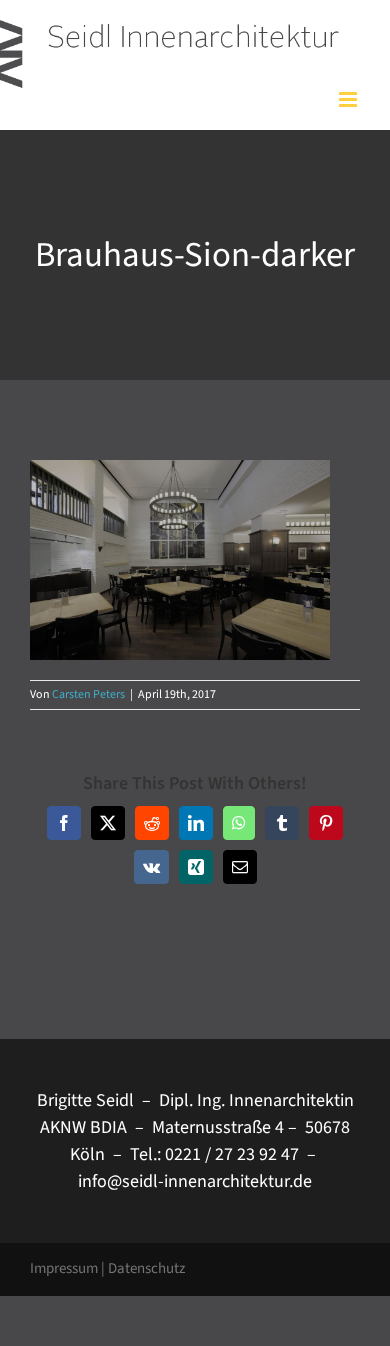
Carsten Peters (88, 694)
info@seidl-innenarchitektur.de (195, 1181)
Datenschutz (146, 1268)
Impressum (64, 1268)
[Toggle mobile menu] (349, 99)
